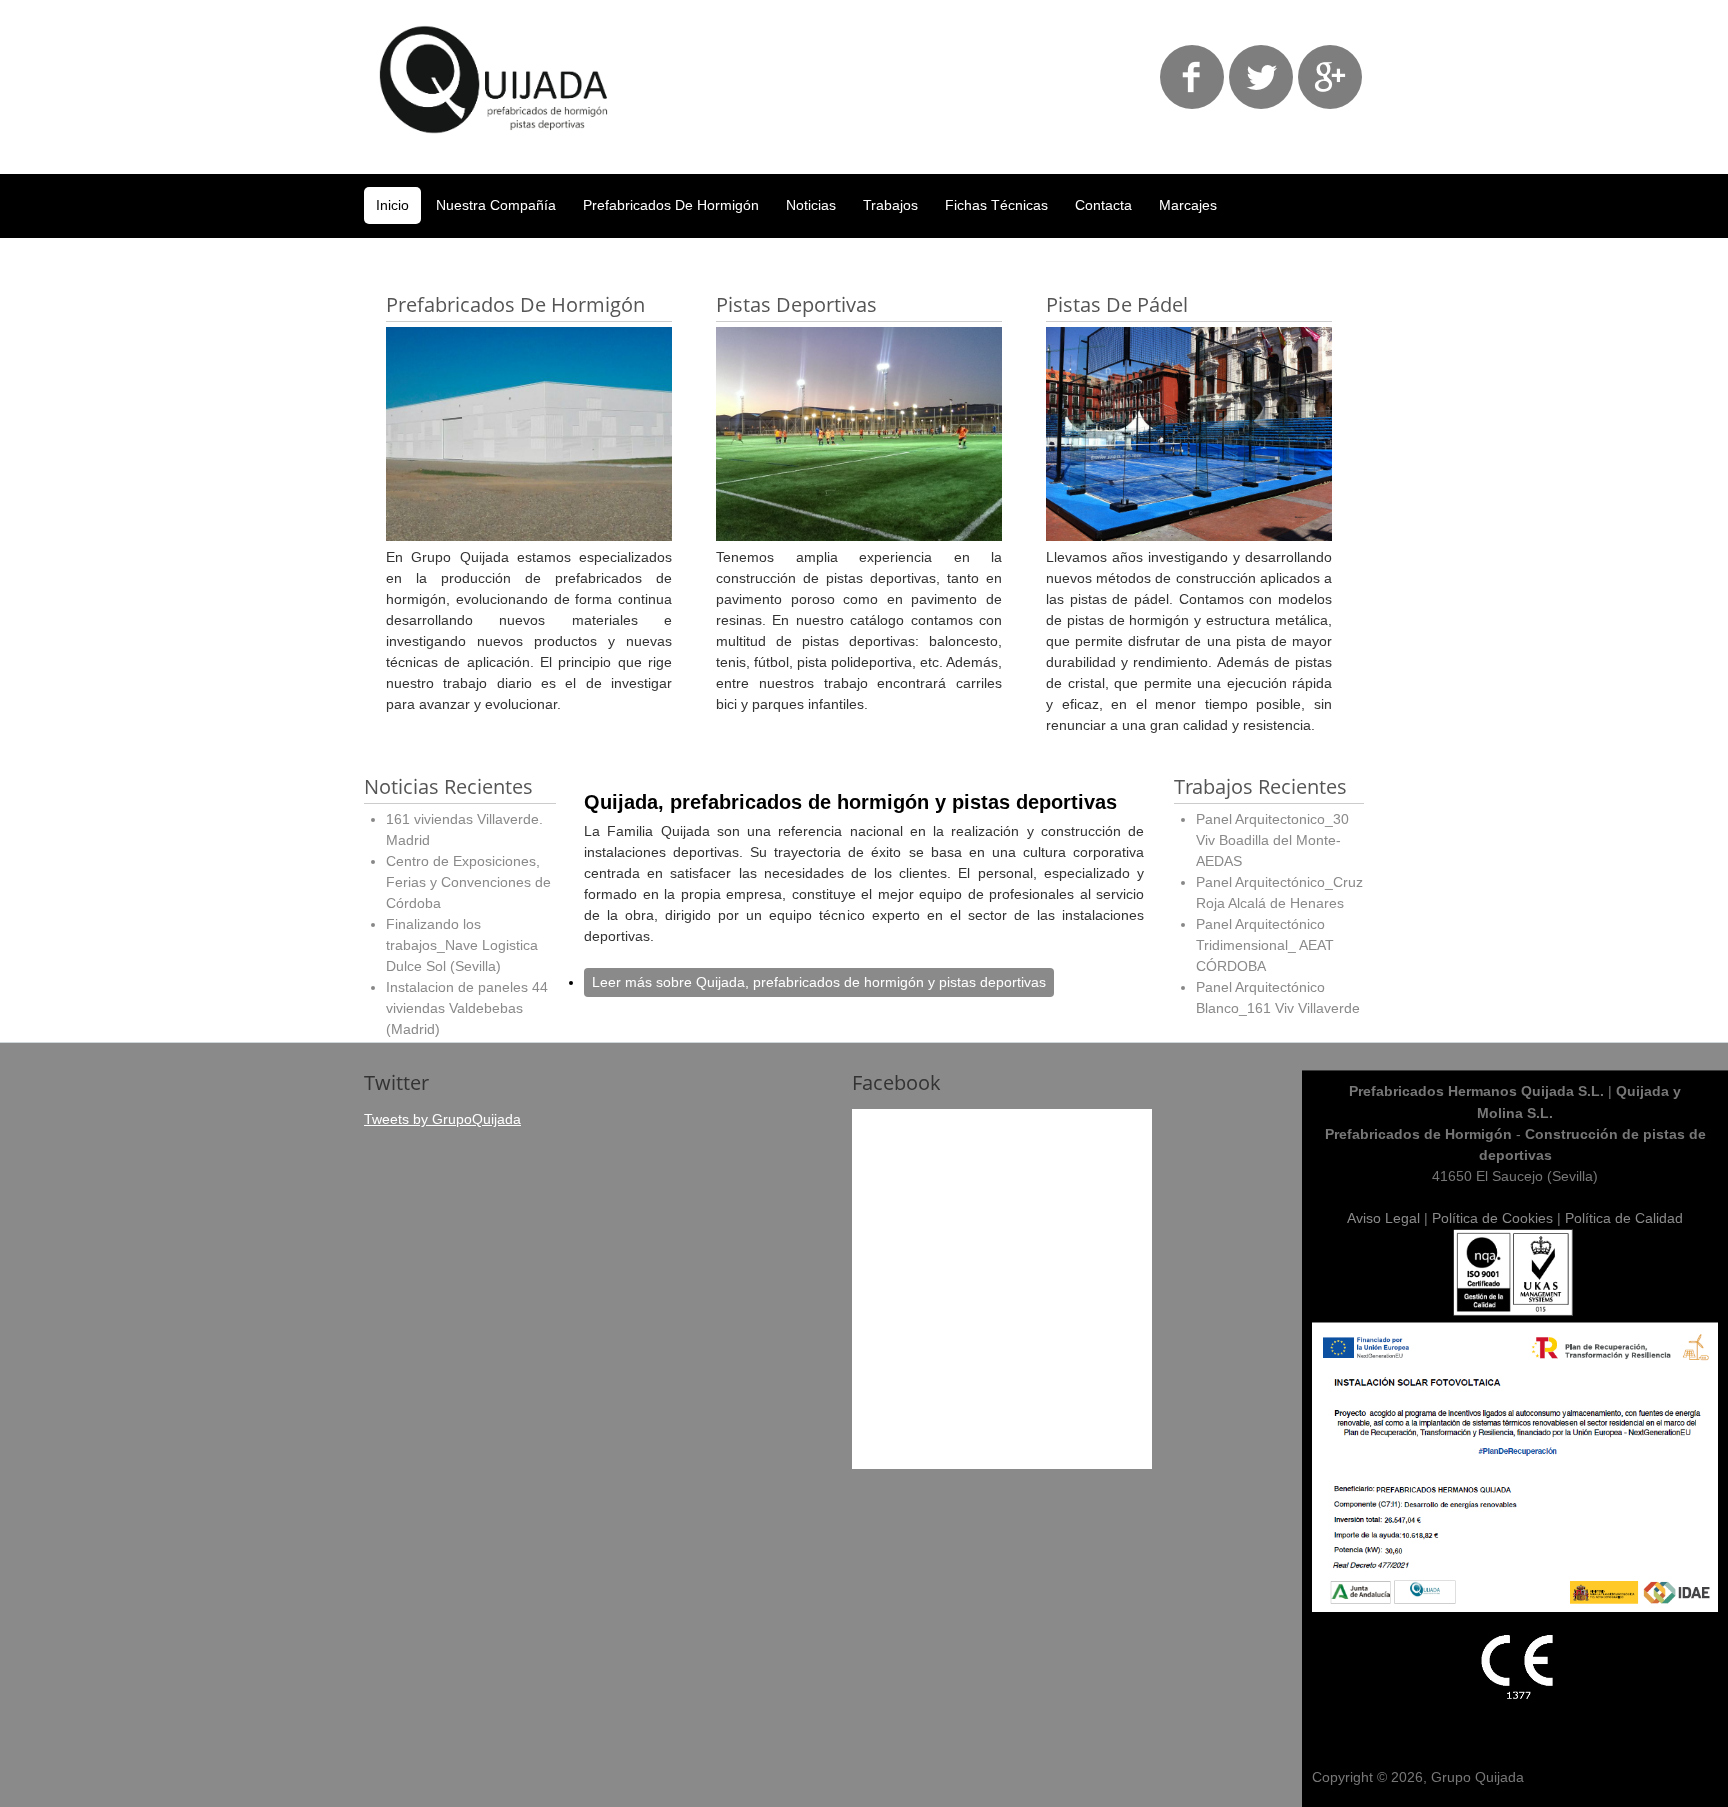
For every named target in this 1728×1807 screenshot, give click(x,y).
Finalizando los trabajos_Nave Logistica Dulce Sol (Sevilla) (462, 945)
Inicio (392, 205)
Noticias (811, 205)
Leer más (819, 982)
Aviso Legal (1383, 1218)
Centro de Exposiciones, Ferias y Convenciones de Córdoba (468, 882)
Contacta (1103, 205)
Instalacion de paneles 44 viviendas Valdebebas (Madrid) (467, 1008)
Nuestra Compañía (496, 205)
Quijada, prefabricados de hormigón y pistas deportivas (850, 802)
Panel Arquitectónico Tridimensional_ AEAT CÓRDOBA (1265, 945)
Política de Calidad (1624, 1218)
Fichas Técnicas (996, 205)
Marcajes (1188, 205)
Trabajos (890, 205)
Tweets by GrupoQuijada (442, 1119)
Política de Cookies (1492, 1218)
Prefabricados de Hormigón (671, 205)
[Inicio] (494, 148)
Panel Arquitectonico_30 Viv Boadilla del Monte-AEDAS (1272, 840)
